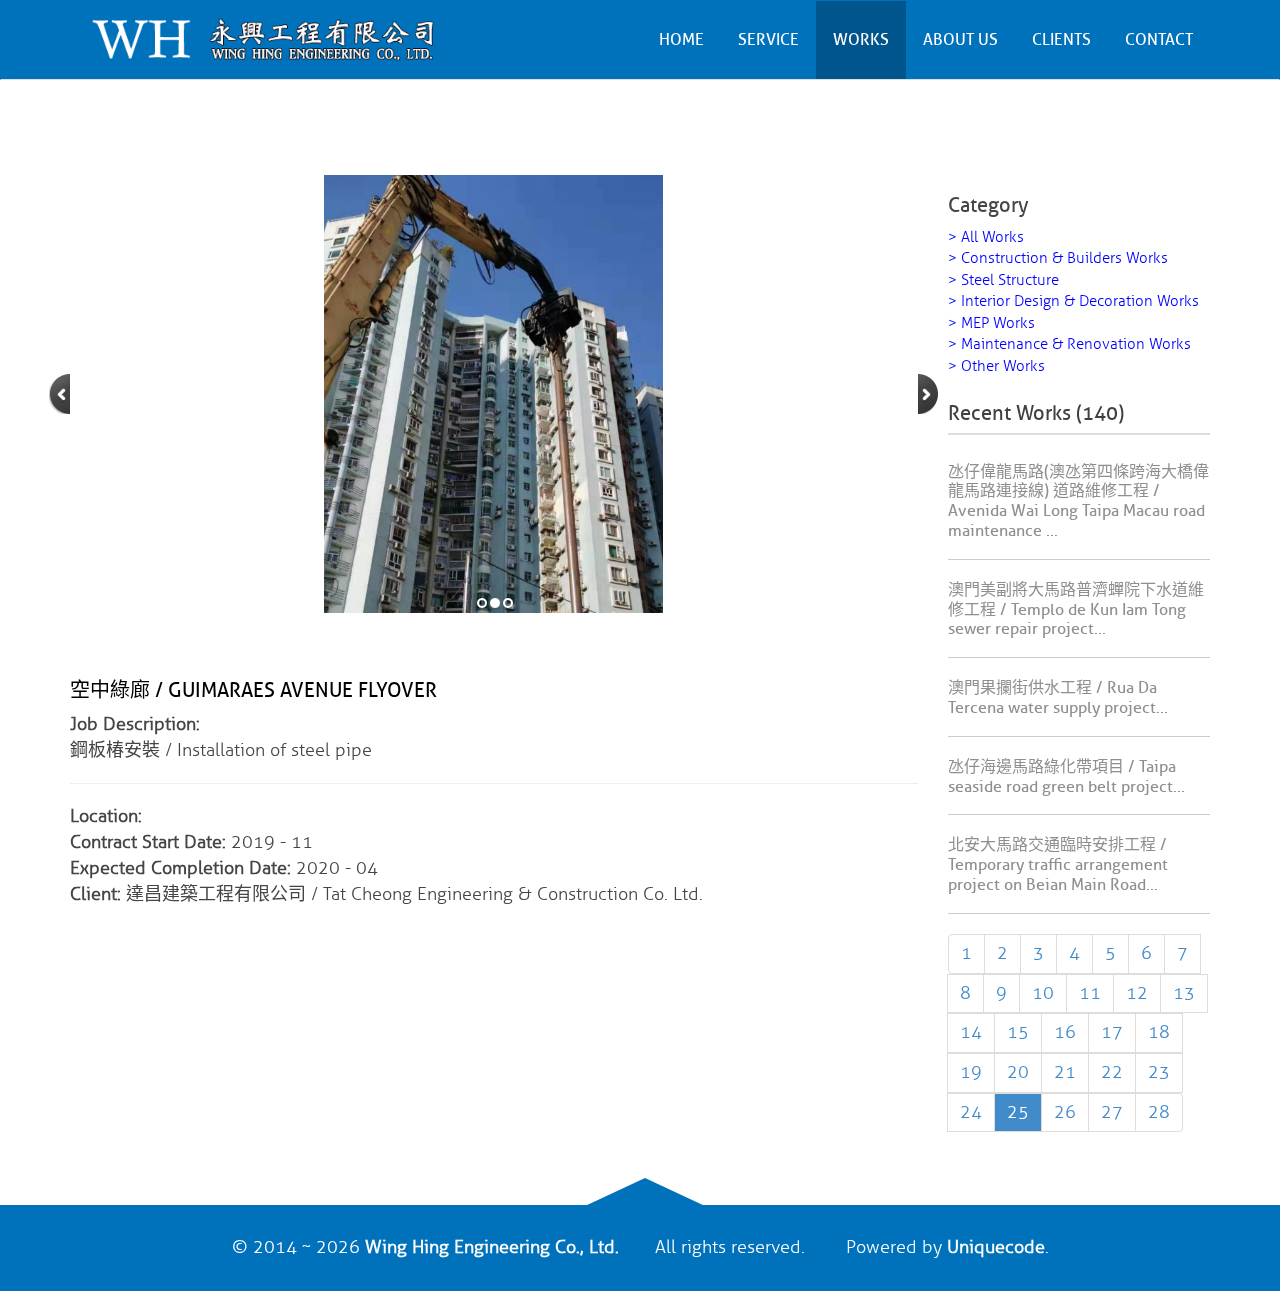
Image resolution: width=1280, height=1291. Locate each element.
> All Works (986, 237)
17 (1112, 1032)
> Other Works (996, 366)
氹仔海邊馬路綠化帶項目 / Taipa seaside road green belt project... (1066, 777)
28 (1159, 1112)
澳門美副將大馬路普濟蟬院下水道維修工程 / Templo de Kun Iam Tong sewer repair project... (1076, 610)
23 (1159, 1072)
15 (1018, 1032)
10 (1043, 993)
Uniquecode (996, 1247)
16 (1065, 1032)
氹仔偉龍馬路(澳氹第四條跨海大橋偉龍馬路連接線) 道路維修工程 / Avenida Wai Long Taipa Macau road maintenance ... (1078, 501)
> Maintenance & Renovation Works (1069, 344)
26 (1065, 1112)
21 (1065, 1072)
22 (1112, 1072)
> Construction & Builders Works (1058, 258)
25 (1018, 1112)
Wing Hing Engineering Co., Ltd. (492, 1247)
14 (971, 1032)
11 (1090, 993)
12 (1137, 993)
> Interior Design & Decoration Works (1073, 301)
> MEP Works (991, 323)
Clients (1061, 40)
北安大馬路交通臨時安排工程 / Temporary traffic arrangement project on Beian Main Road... (1058, 865)
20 (1018, 1072)
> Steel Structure (1003, 280)
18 (1159, 1032)
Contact (1159, 40)
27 (1112, 1112)
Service (768, 40)
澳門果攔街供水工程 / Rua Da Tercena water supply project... (1058, 698)
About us (960, 40)
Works (861, 40)
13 (1184, 993)
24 (971, 1112)
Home (681, 40)
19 (971, 1072)
